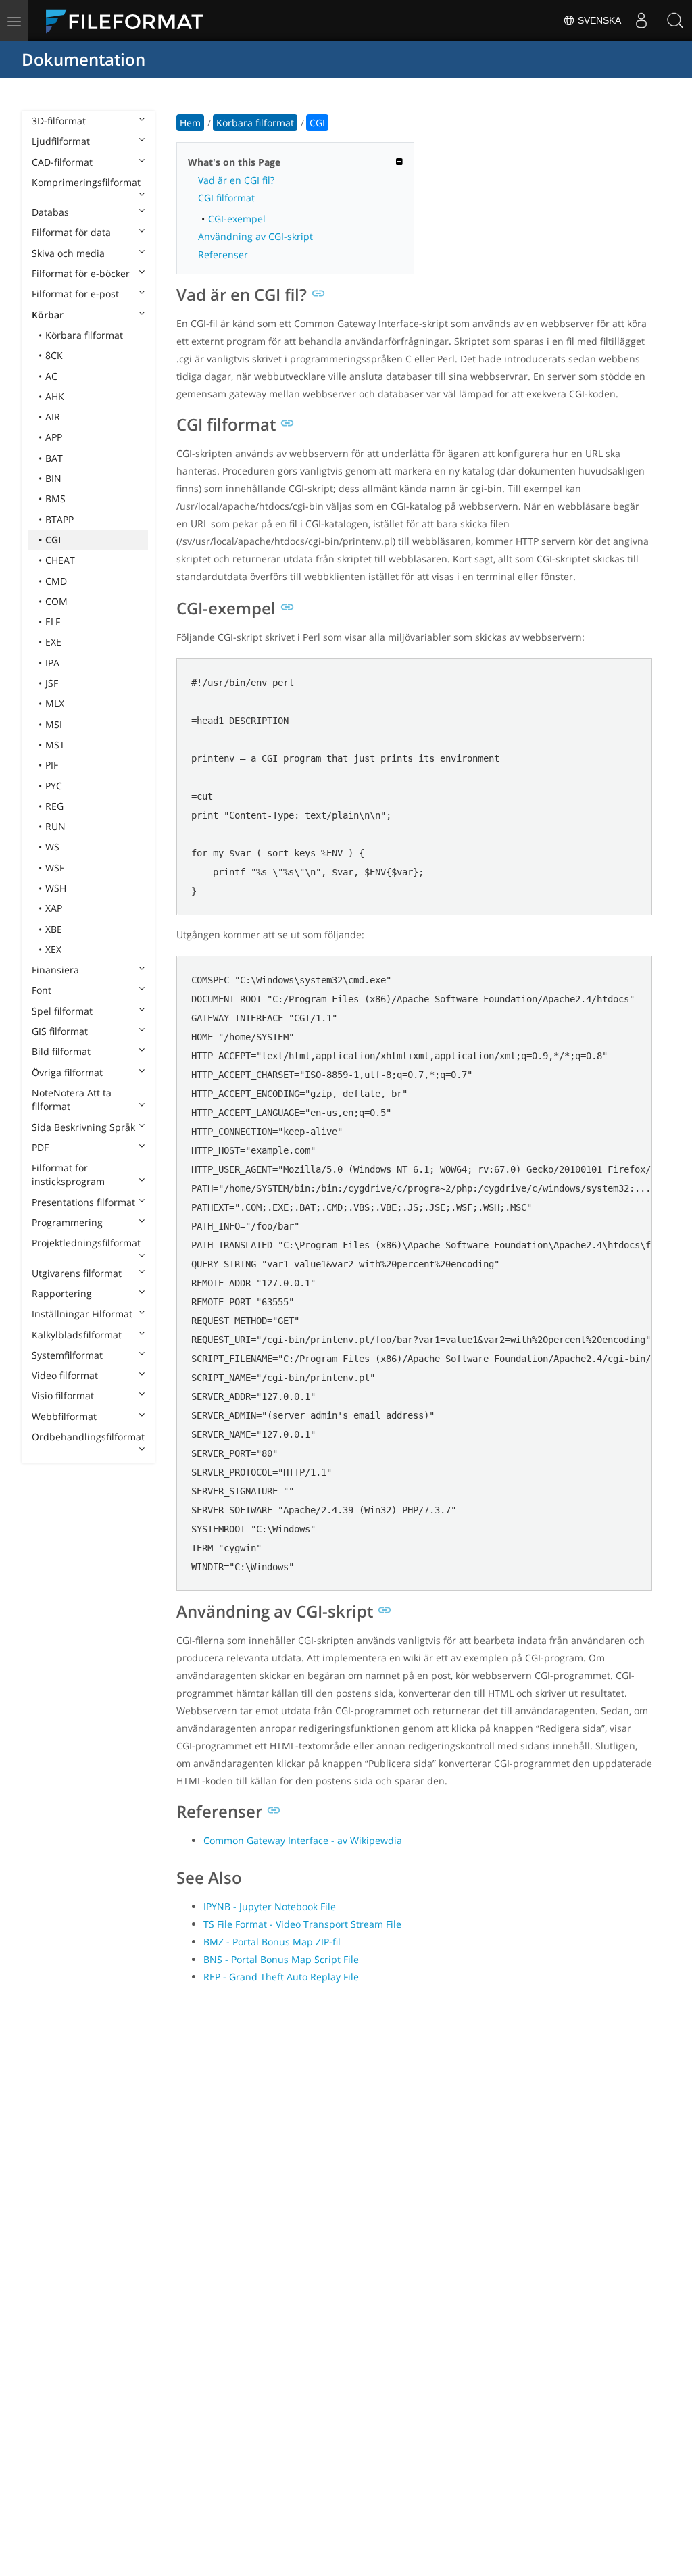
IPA (52, 663)
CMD (56, 581)
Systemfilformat (67, 1355)
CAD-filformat (62, 162)
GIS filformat (60, 1031)
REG (54, 806)
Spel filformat (62, 1011)
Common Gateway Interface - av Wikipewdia (303, 1840)
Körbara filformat (84, 335)
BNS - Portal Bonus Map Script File (281, 1959)
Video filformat (65, 1375)
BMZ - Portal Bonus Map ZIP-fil (272, 1942)
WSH (56, 888)
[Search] (675, 20)
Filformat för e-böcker (81, 273)
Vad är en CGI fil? (236, 180)
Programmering (67, 1222)
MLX (55, 703)
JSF (52, 683)
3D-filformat (59, 121)
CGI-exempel (237, 219)
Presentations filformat (83, 1202)
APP (54, 437)
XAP (54, 908)
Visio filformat (63, 1395)
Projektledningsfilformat (86, 1243)
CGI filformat (226, 198)
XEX (53, 949)
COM (56, 601)
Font (42, 990)
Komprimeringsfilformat (86, 182)
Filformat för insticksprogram (68, 1174)
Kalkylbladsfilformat (77, 1335)
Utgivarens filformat (77, 1273)
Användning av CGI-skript (255, 236)
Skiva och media (68, 253)
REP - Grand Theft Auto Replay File (281, 1977)
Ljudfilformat (61, 141)
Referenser (223, 254)
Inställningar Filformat (82, 1314)
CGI (53, 540)
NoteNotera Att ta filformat (72, 1099)
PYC (54, 786)
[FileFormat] (130, 20)
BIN (53, 478)
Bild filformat (61, 1051)
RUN (55, 826)
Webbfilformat (64, 1416)
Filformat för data (71, 232)
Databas (50, 212)
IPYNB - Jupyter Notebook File (270, 1906)
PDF (40, 1147)
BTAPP (59, 519)
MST (55, 745)
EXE (53, 642)
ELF (53, 622)
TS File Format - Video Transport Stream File (302, 1924)
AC (51, 376)
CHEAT (60, 560)
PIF (52, 765)
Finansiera (55, 970)
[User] (641, 20)
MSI (54, 724)
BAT (54, 458)
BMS (55, 499)
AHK (55, 396)
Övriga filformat (67, 1072)
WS (52, 847)
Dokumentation (83, 59)
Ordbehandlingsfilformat (88, 1437)
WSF (55, 868)
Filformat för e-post (75, 294)
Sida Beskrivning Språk (83, 1127)
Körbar (48, 315)
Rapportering (62, 1293)
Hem (190, 123)
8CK (54, 355)
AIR (53, 417)
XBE (54, 929)
